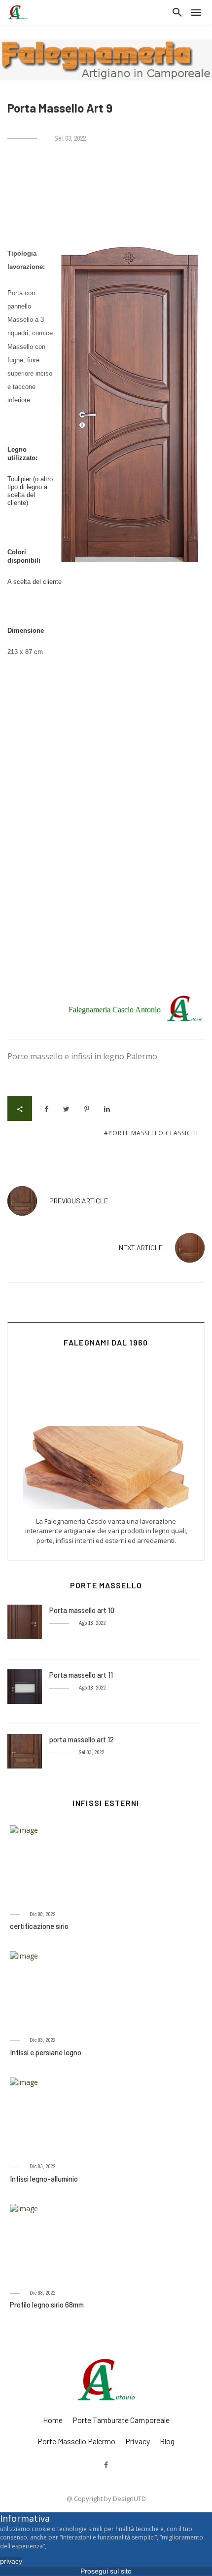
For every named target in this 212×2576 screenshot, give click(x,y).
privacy (138, 2441)
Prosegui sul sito (106, 2571)
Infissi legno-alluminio (44, 2179)
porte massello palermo (76, 2441)
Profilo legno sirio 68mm (47, 2305)
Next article (141, 1248)
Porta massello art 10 (82, 1610)
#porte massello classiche (152, 1133)
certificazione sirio (39, 1926)
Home (53, 2420)
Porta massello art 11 (81, 1675)
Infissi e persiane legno (46, 2052)
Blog (167, 2441)
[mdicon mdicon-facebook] (106, 2464)
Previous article (79, 1201)
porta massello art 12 (82, 1739)
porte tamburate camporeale (121, 2420)
